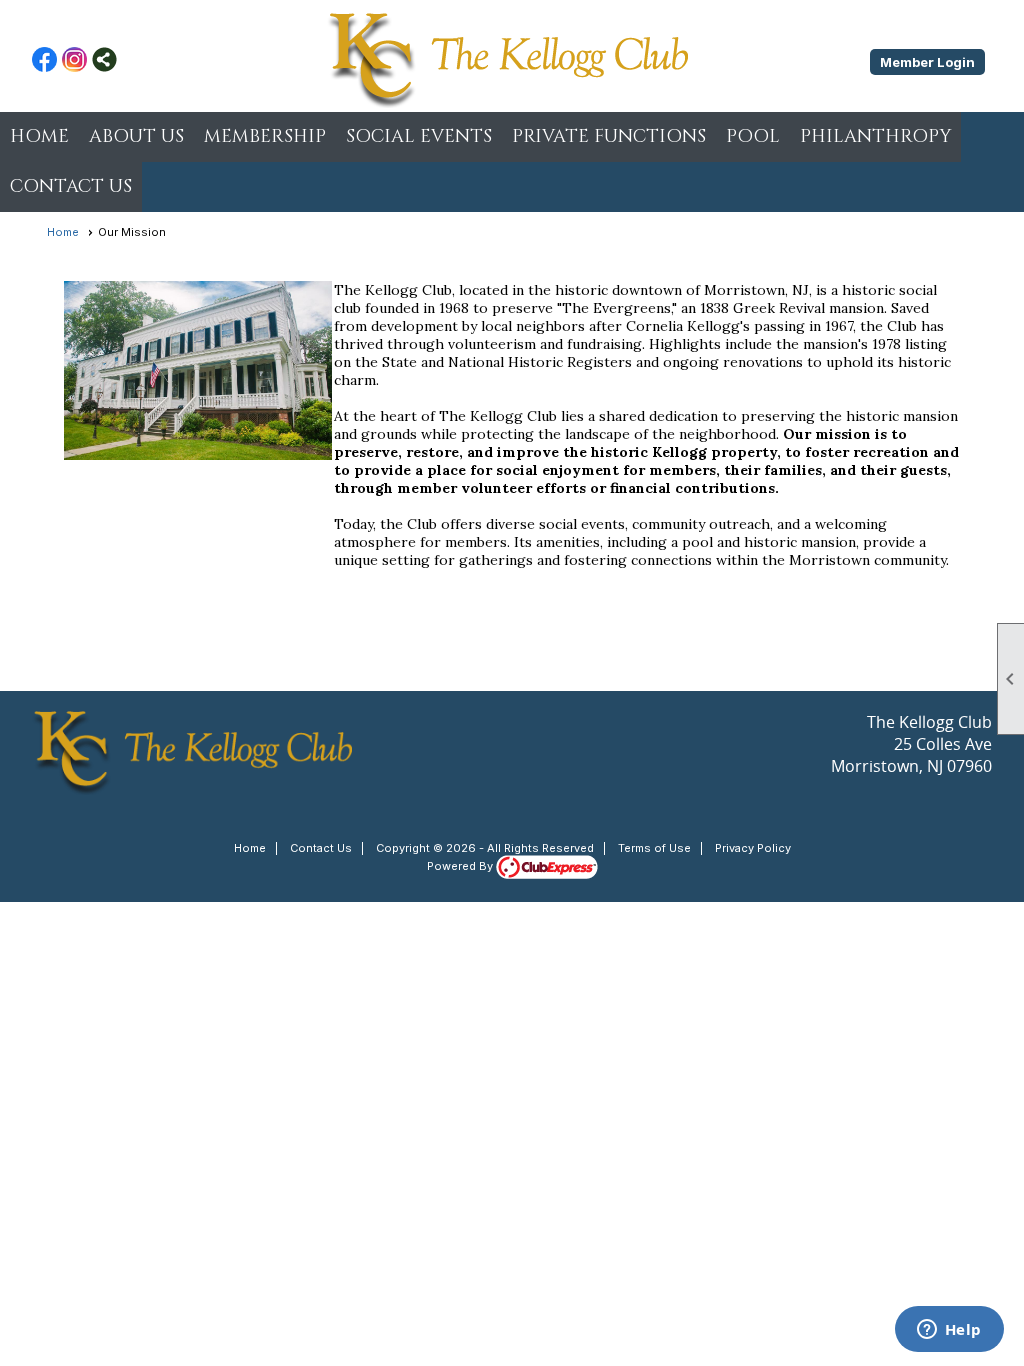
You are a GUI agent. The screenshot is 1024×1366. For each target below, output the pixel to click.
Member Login (927, 62)
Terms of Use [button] (654, 848)
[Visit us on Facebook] (44, 61)
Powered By (461, 866)
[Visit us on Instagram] (74, 61)
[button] (136, 137)
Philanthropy (875, 136)
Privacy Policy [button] (753, 848)
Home (39, 136)
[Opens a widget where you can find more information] (949, 1331)
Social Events (419, 136)
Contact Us (321, 848)
